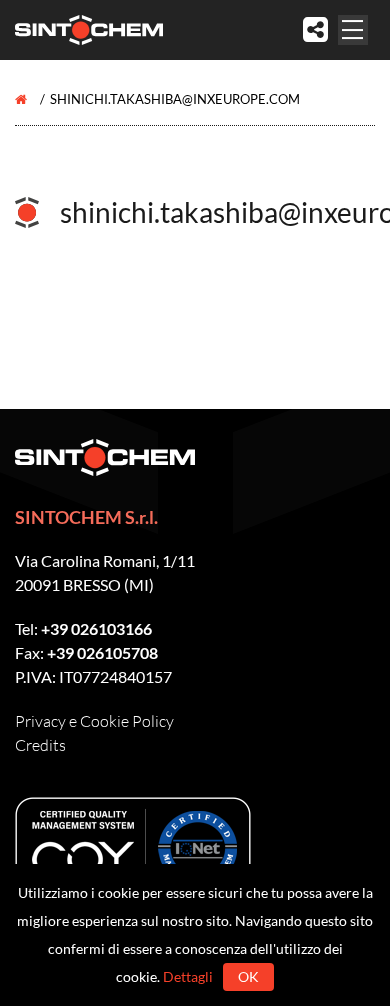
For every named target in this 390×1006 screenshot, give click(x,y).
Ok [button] (248, 976)
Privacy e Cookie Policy (94, 721)
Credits (40, 745)
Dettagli (188, 976)
